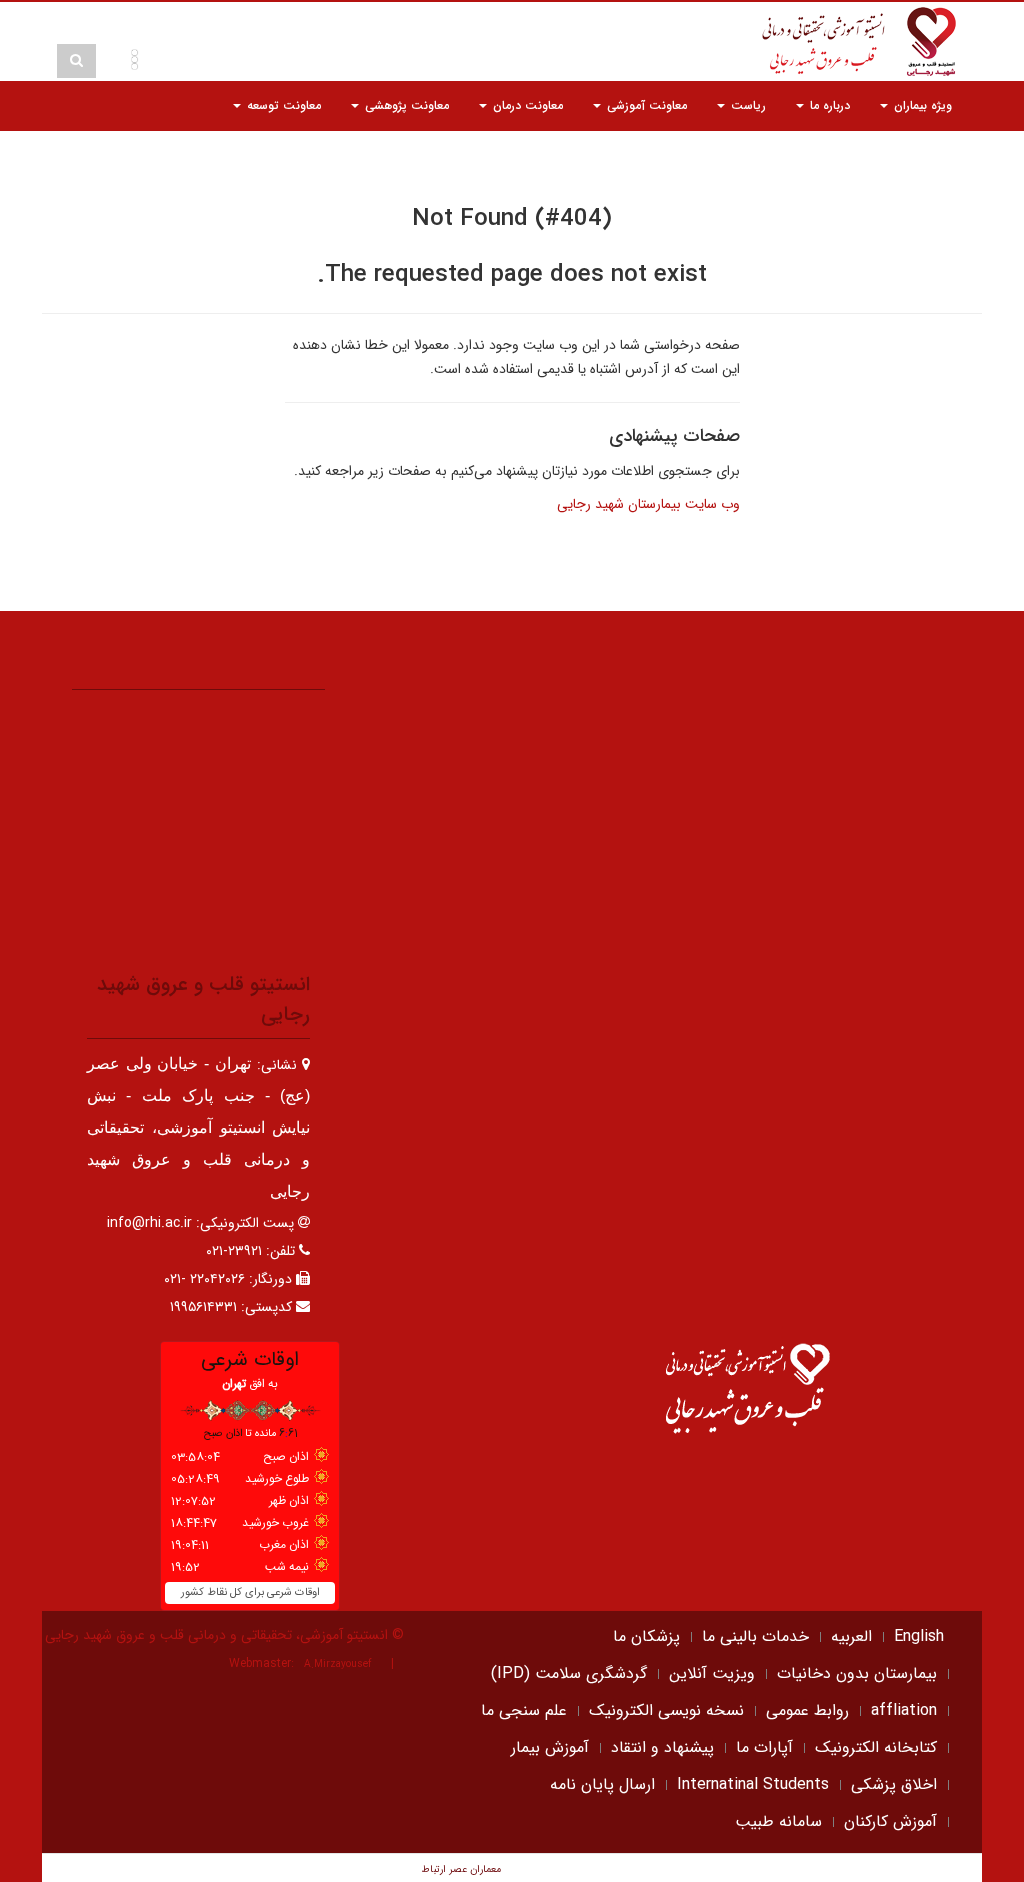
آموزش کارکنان (890, 1821)
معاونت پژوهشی (405, 105)
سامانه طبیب (778, 1821)
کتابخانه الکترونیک (876, 1747)
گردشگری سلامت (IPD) (569, 1673)
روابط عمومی (807, 1710)
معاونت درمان (526, 105)
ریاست (746, 105)
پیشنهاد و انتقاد (662, 1747)
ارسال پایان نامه (602, 1784)
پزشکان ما (646, 1636)
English (919, 1636)
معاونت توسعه (282, 105)
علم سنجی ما (524, 1710)
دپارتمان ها (922, 155)
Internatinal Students (753, 1784)
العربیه (851, 1636)
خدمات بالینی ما (755, 1636)
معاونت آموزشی (645, 105)
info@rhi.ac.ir (149, 1223)
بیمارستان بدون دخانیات (857, 1673)
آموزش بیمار (550, 1747)
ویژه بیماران (921, 105)
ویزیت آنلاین (712, 1673)
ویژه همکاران (818, 155)
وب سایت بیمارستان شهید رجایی (648, 504)
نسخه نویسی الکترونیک (666, 1710)
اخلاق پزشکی (894, 1784)
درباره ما (828, 105)
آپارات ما (764, 1747)
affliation (904, 1710)
